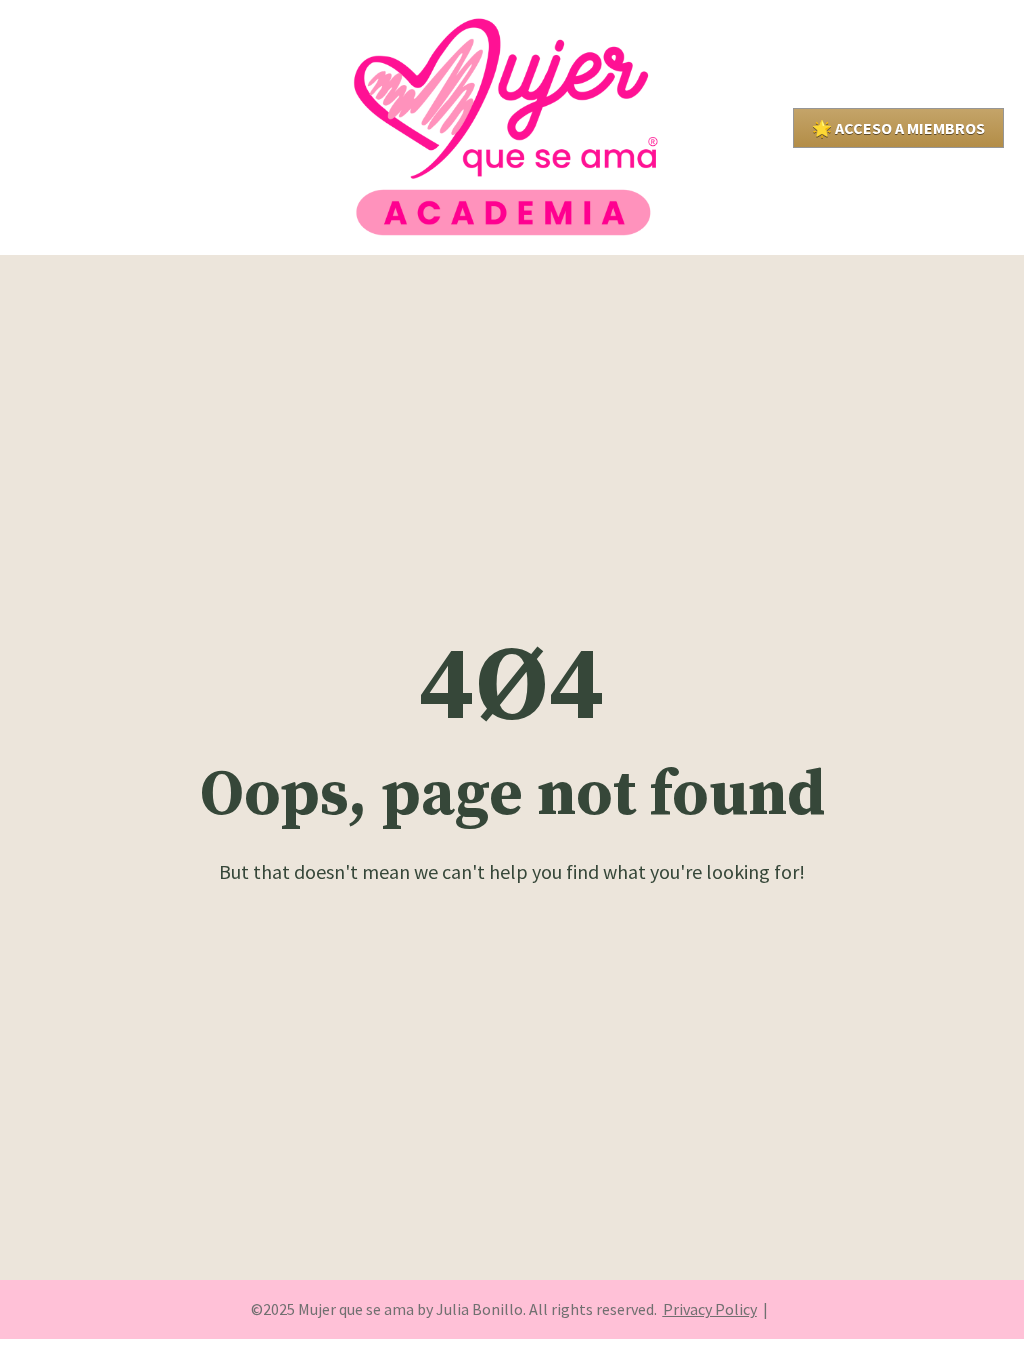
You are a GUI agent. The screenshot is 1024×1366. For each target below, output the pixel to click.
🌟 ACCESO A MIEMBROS (898, 128)
